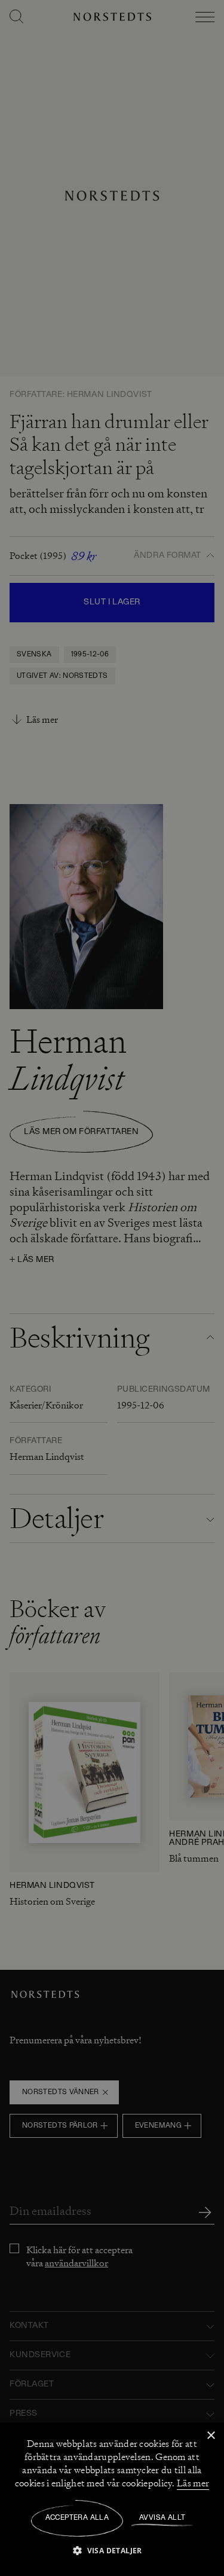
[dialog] (112, 1288)
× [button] (211, 2436)
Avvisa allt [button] (162, 2518)
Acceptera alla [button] (77, 2518)
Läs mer (193, 2483)
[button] (112, 2550)
